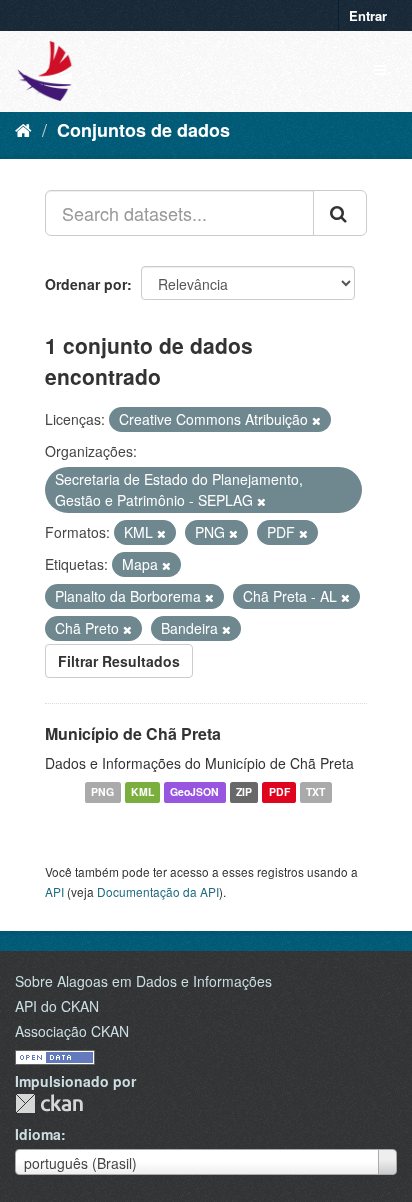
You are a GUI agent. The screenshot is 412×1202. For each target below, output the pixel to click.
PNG (102, 792)
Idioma (38, 1134)
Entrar (368, 15)
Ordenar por (86, 284)
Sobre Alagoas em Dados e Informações (143, 981)
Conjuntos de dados (143, 130)
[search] (340, 213)
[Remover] (316, 420)
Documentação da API (158, 891)
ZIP (244, 792)
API (54, 891)
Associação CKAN (72, 1031)
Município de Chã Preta (133, 733)
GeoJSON (194, 792)
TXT (315, 792)
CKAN (49, 1103)
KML (142, 792)
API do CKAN (57, 1006)
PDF (279, 792)
